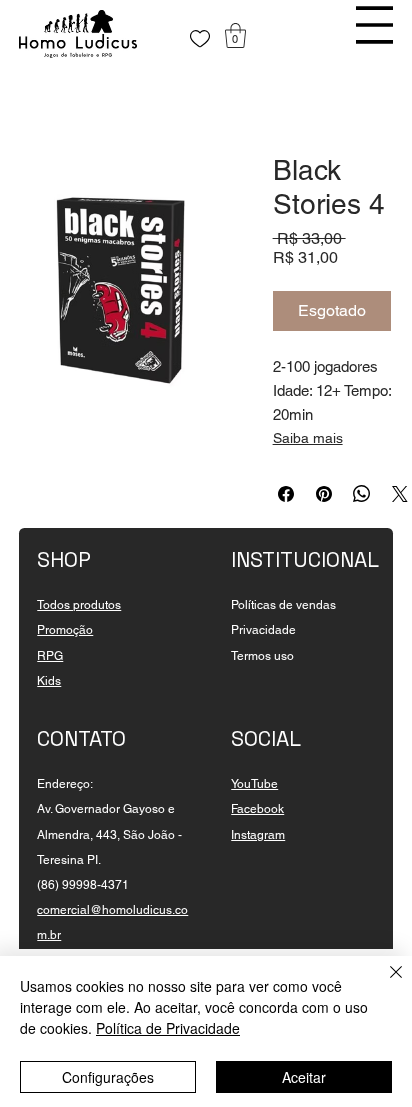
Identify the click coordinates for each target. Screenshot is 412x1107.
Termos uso (262, 656)
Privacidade (263, 630)
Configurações (108, 1077)
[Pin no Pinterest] (324, 494)
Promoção (65, 630)
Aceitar (304, 1077)
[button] (235, 35)
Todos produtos (79, 605)
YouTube (254, 784)
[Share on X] (400, 494)
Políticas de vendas (283, 605)
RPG (50, 656)
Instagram (258, 835)
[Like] (200, 39)
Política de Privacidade (168, 1028)
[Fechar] (384, 984)
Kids (49, 681)
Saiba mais (308, 438)
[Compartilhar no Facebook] (286, 494)
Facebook (257, 809)
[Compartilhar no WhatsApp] (362, 494)
